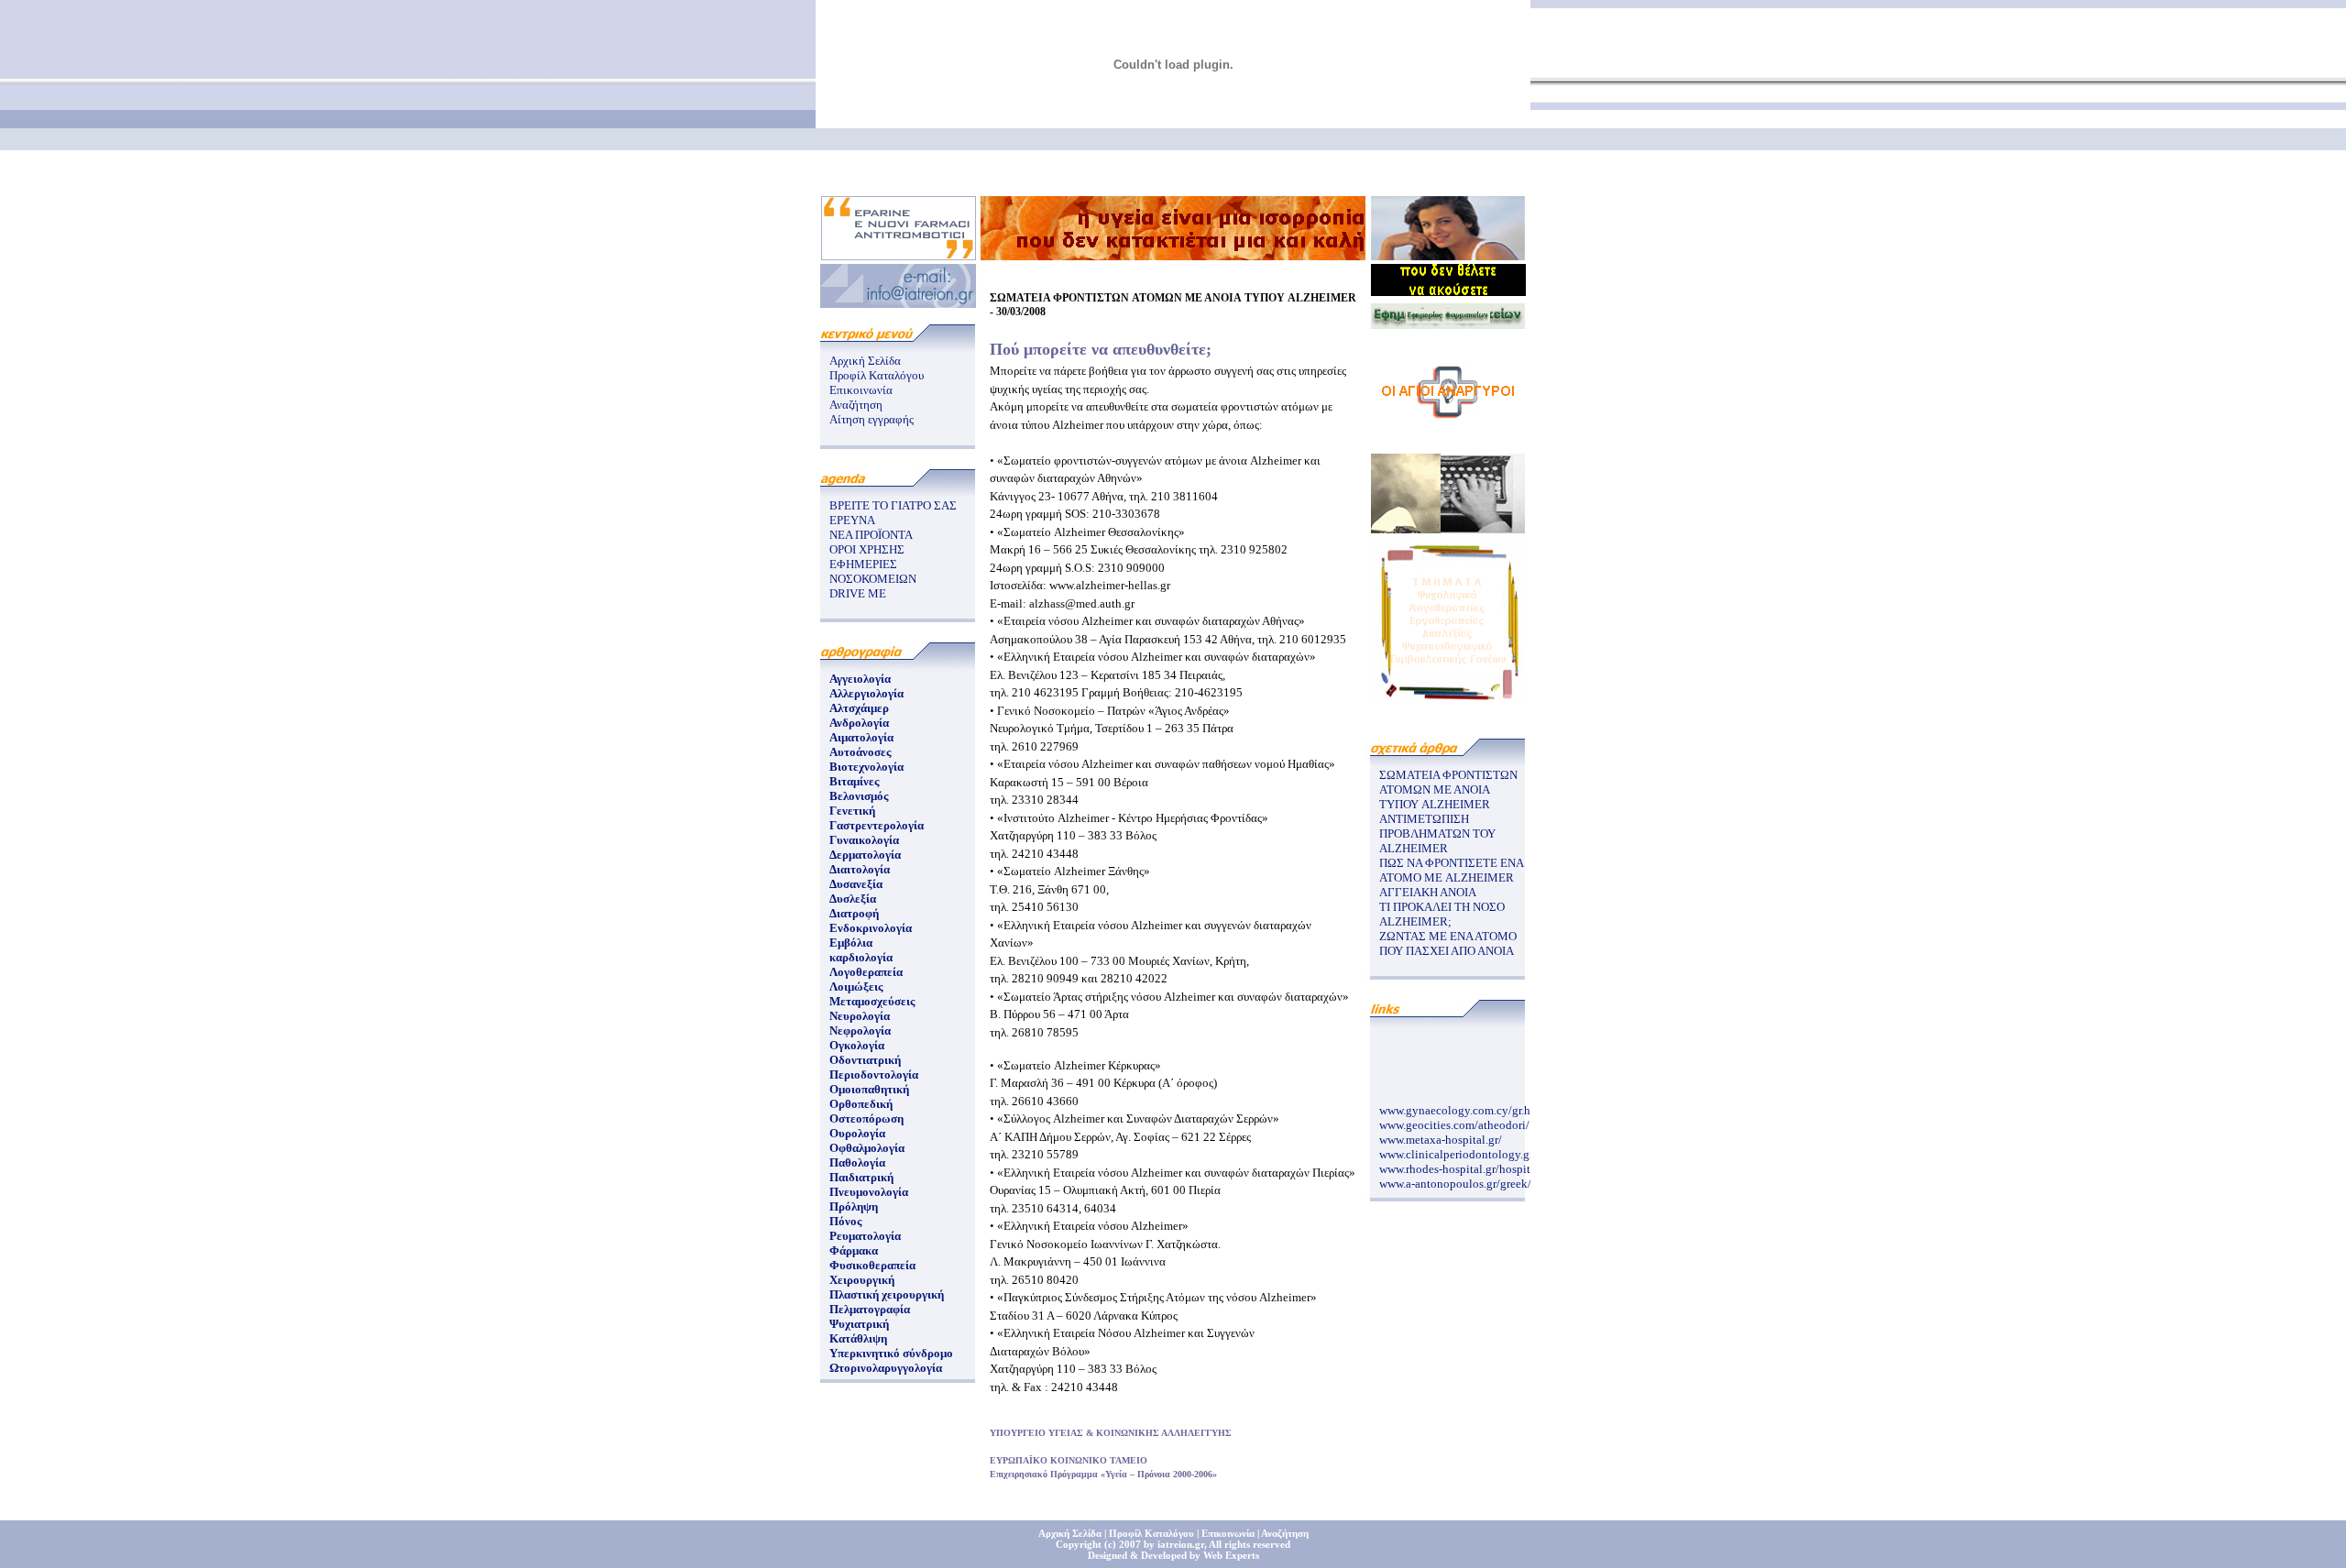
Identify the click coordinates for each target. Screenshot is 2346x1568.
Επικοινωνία (861, 390)
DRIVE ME (858, 593)
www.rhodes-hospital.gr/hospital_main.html (1488, 1162)
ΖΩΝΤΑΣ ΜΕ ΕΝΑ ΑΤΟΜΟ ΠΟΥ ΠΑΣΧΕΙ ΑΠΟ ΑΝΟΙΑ (1448, 943)
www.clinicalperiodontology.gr (1456, 1148)
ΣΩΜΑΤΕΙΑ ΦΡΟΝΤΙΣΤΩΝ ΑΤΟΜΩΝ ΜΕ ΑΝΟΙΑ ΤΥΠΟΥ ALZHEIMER (1448, 789)
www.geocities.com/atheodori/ (1454, 1118)
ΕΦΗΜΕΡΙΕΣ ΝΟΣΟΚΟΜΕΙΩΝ (873, 571)
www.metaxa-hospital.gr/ (1441, 1133)
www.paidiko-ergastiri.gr (1440, 1192)
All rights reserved (1250, 1544)
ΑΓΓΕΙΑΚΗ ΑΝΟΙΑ (1428, 892)
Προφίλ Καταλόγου (877, 375)
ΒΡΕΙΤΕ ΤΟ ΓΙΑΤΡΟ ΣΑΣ (893, 505)
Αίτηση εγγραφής (872, 419)
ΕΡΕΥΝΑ (852, 520)
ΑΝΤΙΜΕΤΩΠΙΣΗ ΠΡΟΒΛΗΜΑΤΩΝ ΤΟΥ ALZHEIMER (1437, 833)
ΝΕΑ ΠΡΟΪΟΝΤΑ (871, 535)
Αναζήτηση (856, 405)
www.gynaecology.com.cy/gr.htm (1461, 1104)
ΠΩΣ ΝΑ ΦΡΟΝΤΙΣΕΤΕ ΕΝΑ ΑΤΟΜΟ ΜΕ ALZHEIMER (1451, 870)
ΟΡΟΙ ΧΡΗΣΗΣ (867, 549)
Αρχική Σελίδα (865, 361)
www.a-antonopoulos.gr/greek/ (1455, 1177)
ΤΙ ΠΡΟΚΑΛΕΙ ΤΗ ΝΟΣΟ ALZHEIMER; (1442, 914)
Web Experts (1231, 1555)
